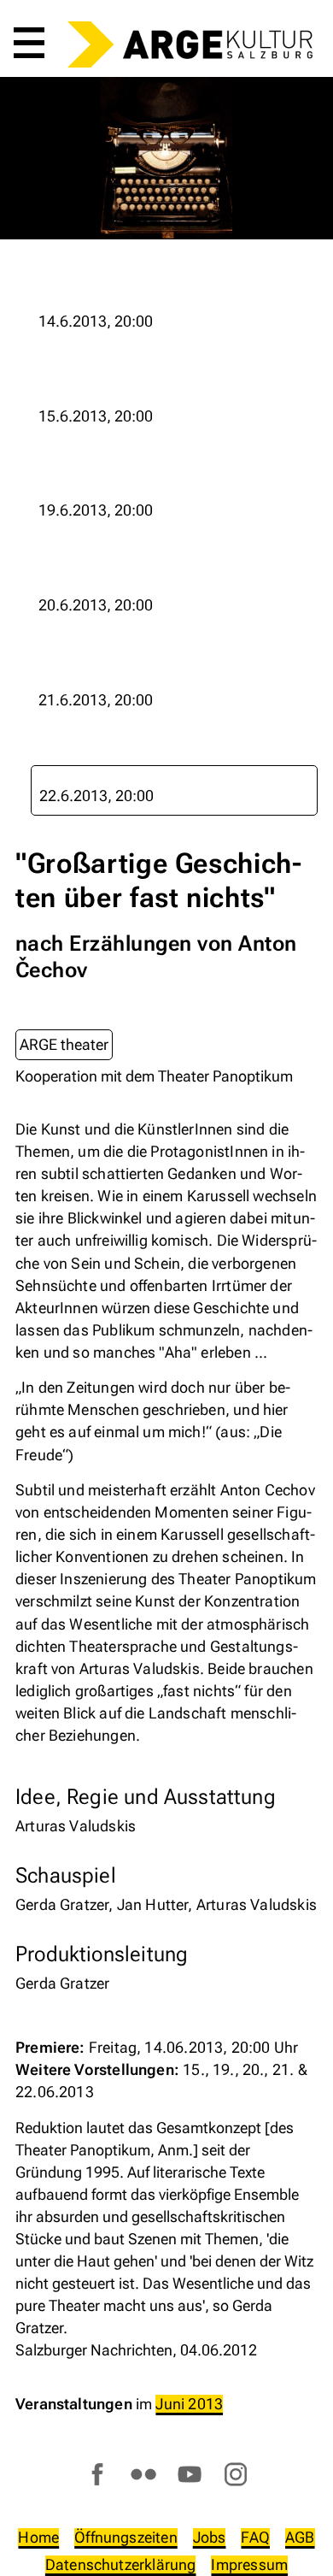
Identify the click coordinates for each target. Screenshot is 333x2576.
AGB (300, 2537)
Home (38, 2537)
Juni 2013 (189, 2404)
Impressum (249, 2564)
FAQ (255, 2537)
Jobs (210, 2537)
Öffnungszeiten (126, 2537)
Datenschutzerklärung (121, 2564)
